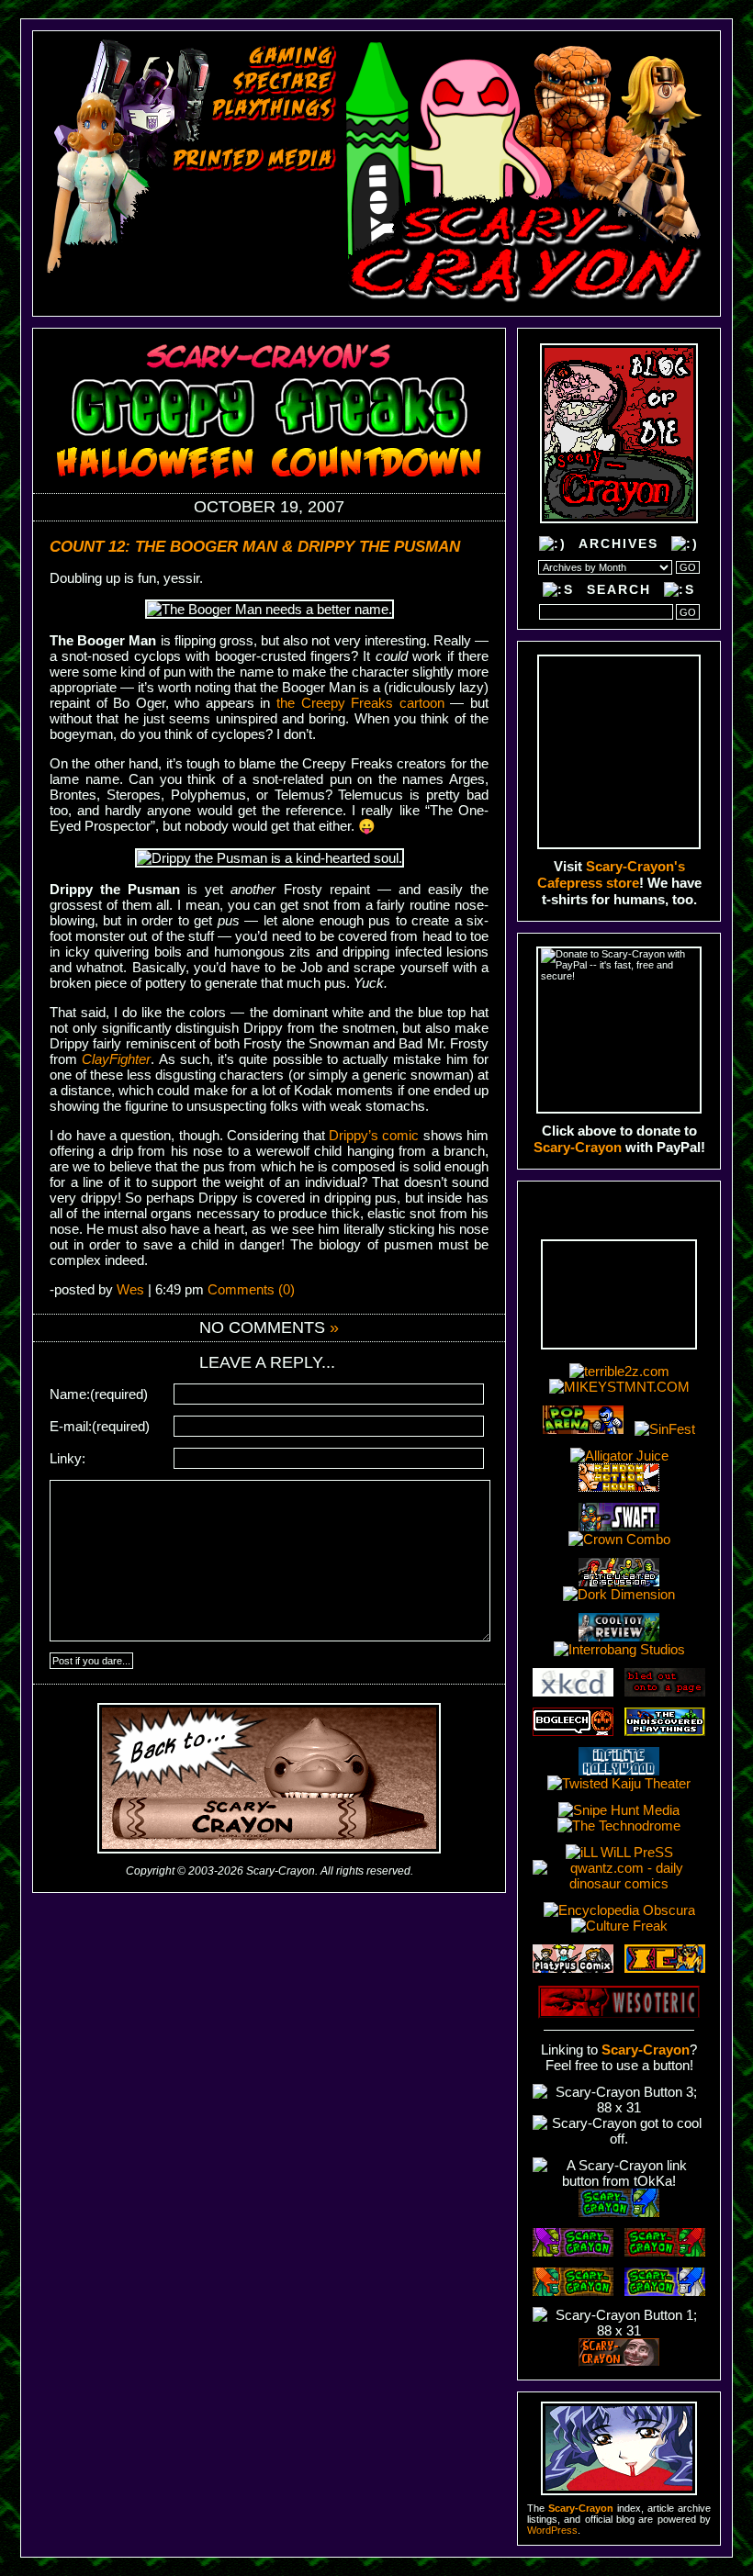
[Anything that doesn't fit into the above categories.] (202, 262)
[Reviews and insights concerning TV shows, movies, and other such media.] (285, 83)
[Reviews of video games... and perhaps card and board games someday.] (292, 57)
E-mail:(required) (100, 1426)
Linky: (67, 1458)
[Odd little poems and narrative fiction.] (240, 210)
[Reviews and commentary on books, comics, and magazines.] (255, 160)
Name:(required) (99, 1394)
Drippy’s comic (374, 1135)
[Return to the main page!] (527, 173)
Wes (130, 1289)
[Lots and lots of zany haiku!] (246, 185)
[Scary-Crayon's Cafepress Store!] (619, 752)
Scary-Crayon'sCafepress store (611, 874)
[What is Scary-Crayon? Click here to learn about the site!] (194, 288)
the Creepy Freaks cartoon (360, 703)
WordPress (552, 2530)
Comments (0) (251, 1289)
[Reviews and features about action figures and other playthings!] (275, 108)
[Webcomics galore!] (232, 236)
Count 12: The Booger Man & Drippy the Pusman (255, 547)
